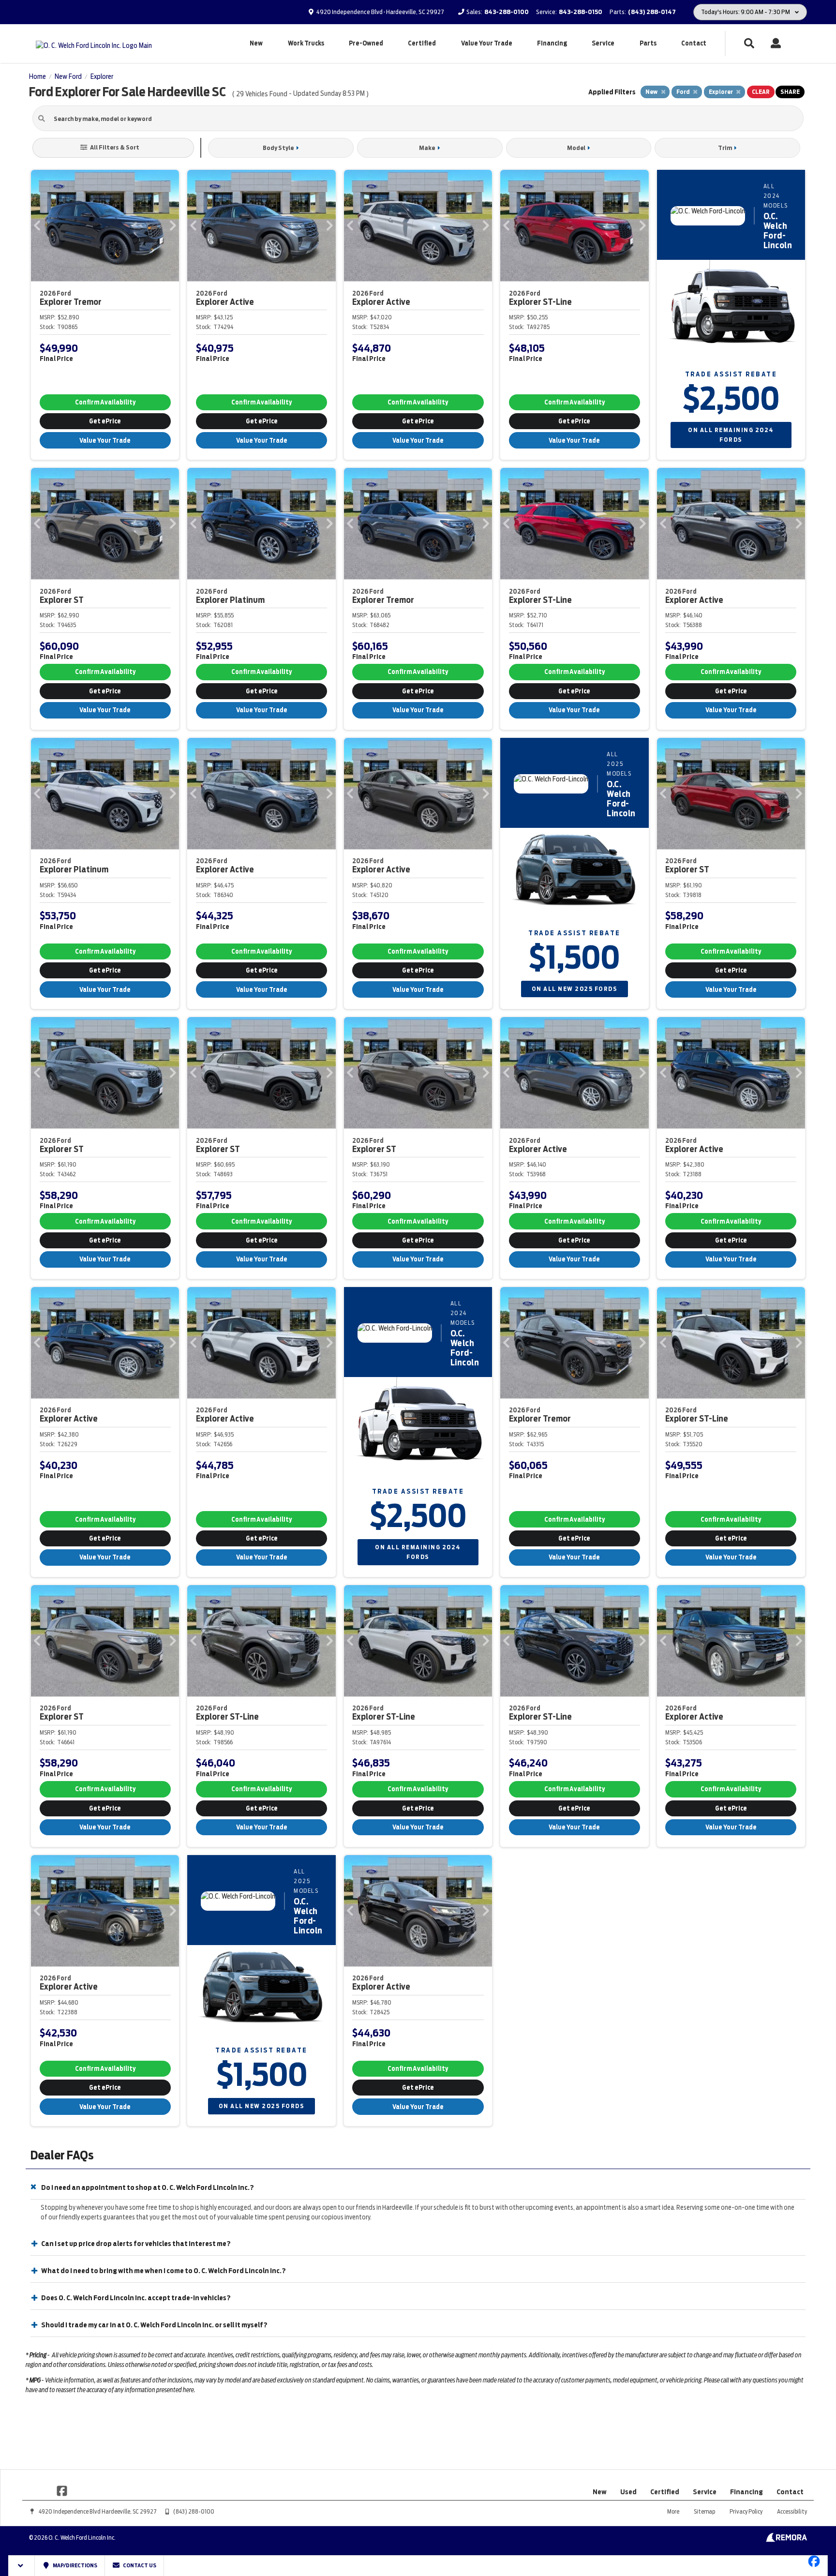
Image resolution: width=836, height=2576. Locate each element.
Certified (422, 43)
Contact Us (139, 2565)
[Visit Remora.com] (786, 2540)
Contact (694, 43)
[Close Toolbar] (22, 2566)
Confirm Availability (105, 402)
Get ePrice (105, 421)
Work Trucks (306, 43)
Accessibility (792, 2511)
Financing (552, 43)
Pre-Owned (366, 43)
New (256, 43)
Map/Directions (75, 2565)
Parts (648, 43)
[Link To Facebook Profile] (62, 2490)
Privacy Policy (746, 2511)
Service (603, 43)
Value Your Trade (487, 43)
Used (628, 2492)
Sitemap (704, 2511)
